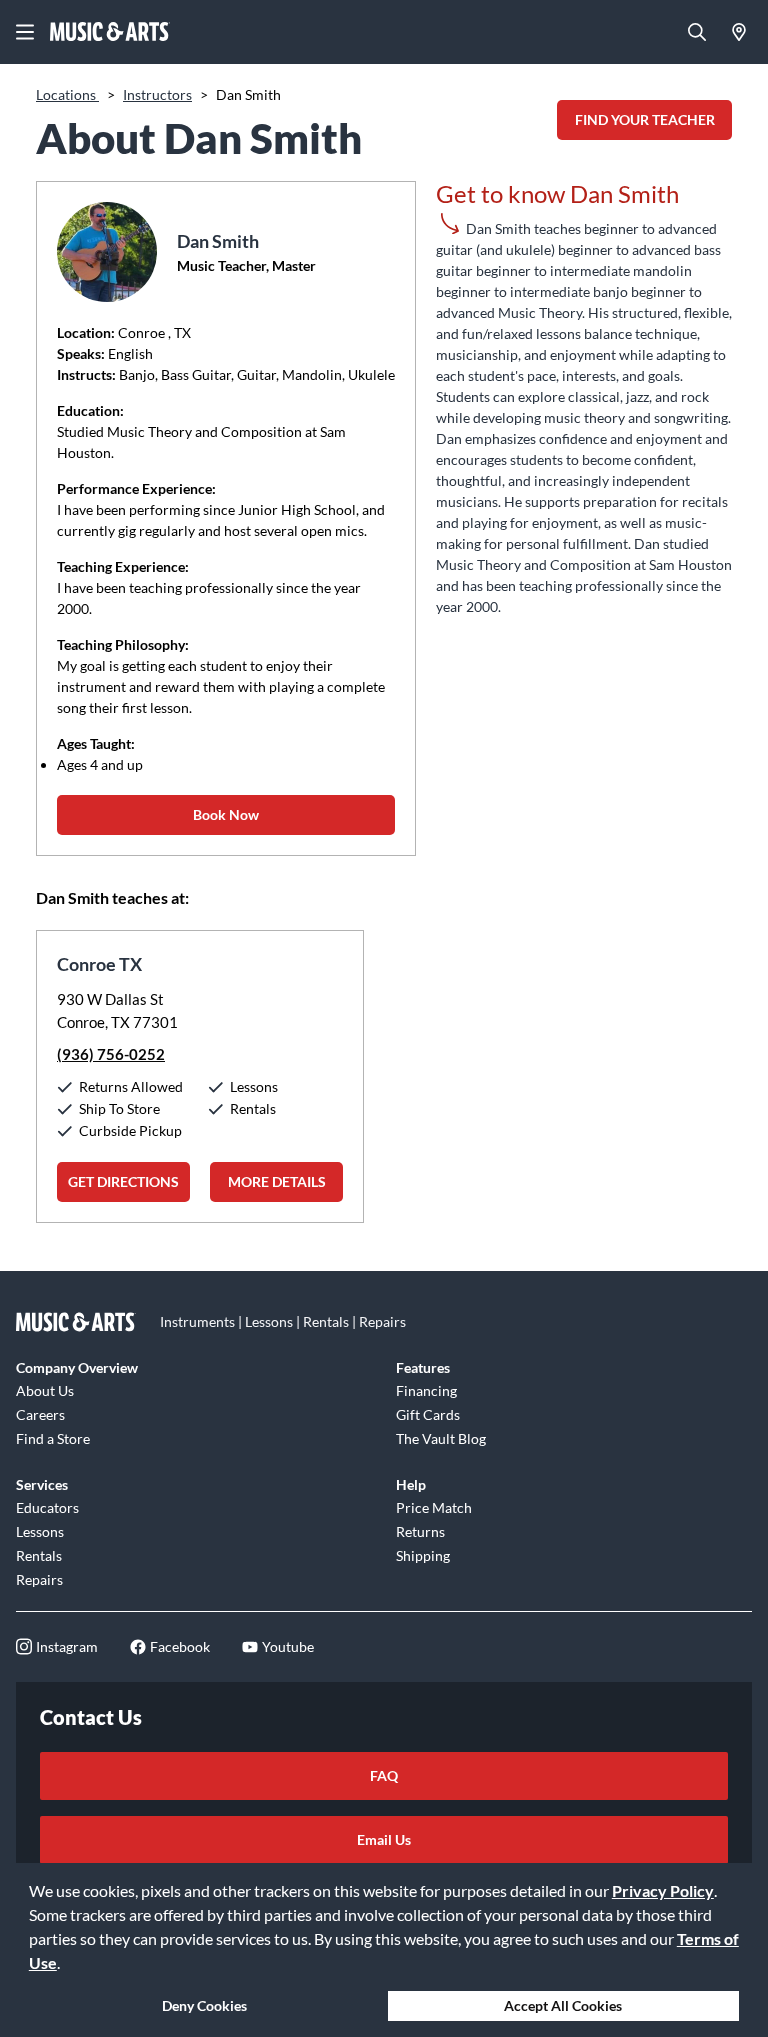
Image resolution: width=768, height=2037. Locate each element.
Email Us (384, 1839)
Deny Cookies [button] (204, 2005)
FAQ (384, 1775)
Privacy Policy (663, 1890)
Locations (67, 94)
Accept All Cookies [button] (563, 2005)
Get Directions (123, 1181)
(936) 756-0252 (111, 1054)
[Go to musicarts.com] (110, 32)
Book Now (226, 814)
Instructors (157, 94)
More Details (277, 1181)
